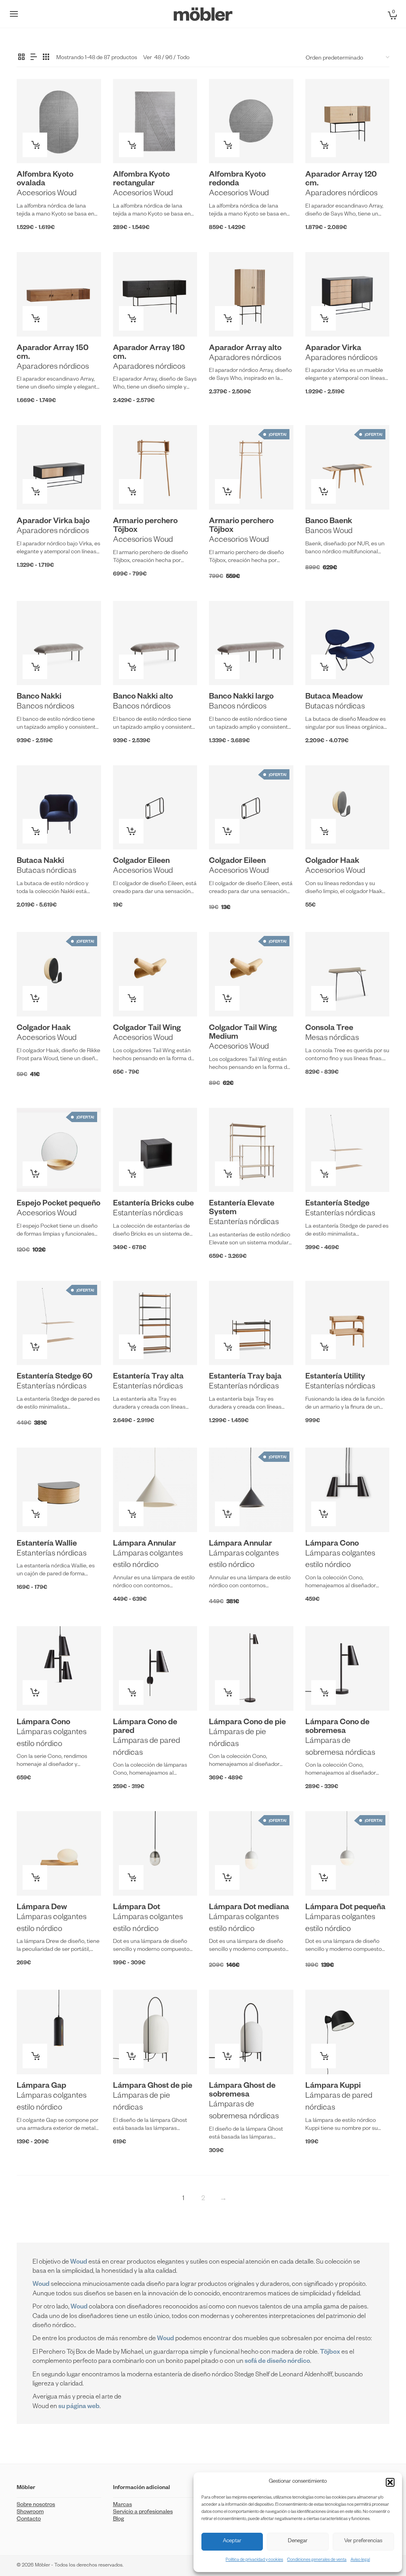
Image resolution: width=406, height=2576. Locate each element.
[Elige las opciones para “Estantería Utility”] (324, 1347)
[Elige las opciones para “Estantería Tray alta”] (131, 1347)
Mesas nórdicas (332, 1039)
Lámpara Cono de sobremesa (337, 1727)
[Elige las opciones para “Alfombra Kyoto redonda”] (227, 145)
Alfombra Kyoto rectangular (141, 180)
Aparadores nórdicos (341, 194)
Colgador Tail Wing (147, 1029)
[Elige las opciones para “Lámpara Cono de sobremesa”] (324, 1692)
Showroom (30, 2512)
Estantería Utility (335, 1377)
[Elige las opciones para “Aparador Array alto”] (227, 318)
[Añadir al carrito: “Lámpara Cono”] (324, 1514)
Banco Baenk (329, 522)
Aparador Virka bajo (53, 522)
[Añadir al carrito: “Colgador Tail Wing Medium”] (227, 998)
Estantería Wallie (47, 1544)
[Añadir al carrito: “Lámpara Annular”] (227, 1514)
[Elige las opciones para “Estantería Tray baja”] (227, 1347)
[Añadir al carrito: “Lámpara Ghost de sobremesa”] (227, 2056)
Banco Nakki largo (241, 697)
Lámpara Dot (137, 1908)
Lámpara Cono (332, 1544)
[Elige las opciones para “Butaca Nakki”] (35, 831)
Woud (41, 2285)
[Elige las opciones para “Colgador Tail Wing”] (131, 998)
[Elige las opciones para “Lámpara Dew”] (35, 1877)
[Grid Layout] (46, 58)
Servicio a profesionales (143, 2512)
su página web (79, 2407)
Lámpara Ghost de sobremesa (242, 2091)
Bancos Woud (329, 532)
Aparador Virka (333, 349)
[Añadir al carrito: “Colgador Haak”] (35, 998)
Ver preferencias (363, 2542)
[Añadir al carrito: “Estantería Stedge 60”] (35, 1347)
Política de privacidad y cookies (254, 2560)
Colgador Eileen (141, 862)
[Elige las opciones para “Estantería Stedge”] (324, 1174)
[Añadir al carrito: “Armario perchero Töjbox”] (227, 491)
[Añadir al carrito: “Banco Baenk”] (324, 491)
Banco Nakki (39, 697)
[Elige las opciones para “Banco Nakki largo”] (227, 667)
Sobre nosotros (36, 2505)
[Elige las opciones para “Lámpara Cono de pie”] (227, 1692)
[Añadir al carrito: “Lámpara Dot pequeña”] (324, 1877)
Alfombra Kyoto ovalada (45, 180)
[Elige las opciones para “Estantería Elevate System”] (227, 1174)
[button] (390, 2482)
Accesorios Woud (47, 194)
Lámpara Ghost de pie (153, 2087)
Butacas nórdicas (335, 707)
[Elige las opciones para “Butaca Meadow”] (324, 667)
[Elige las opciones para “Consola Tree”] (324, 998)
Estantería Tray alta (148, 1377)
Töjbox (330, 2353)
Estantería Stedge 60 (55, 1377)
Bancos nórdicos (45, 707)
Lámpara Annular (145, 1544)
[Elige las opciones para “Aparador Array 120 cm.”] (324, 145)
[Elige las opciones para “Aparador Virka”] (324, 318)
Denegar (298, 2542)
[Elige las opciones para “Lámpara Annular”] (131, 1514)
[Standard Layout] (21, 58)
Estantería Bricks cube (153, 1204)
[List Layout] (34, 58)
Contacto (29, 2520)
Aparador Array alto (245, 349)
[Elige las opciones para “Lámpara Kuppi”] (324, 2056)
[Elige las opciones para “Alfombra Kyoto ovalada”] (35, 145)
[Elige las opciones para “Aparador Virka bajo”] (35, 491)
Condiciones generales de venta (317, 2560)
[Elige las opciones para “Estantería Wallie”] (35, 1514)
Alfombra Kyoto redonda (237, 180)
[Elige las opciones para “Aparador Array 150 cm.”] (35, 318)
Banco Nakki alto (143, 697)
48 (158, 58)
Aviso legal (360, 2560)
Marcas (123, 2505)
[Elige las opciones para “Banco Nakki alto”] (131, 667)
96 (169, 58)
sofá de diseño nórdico (277, 2362)
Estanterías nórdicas (148, 1214)
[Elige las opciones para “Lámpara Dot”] (131, 1877)
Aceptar (232, 2542)
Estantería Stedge (337, 1204)
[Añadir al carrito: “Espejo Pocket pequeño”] (35, 1174)
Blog (119, 2520)
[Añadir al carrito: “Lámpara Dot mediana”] (227, 1877)
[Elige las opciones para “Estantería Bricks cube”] (131, 1174)
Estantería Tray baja (245, 1377)
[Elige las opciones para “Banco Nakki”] (35, 667)
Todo (183, 58)
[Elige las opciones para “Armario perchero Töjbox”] (131, 491)
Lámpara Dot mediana (249, 1908)
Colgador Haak (332, 862)
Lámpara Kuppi (333, 2087)
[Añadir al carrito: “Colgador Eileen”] (131, 831)
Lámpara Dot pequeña (345, 1908)
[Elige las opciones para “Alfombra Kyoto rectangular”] (131, 145)
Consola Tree (329, 1029)
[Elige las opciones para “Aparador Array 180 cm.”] (131, 318)
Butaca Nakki (40, 862)
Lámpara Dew (42, 1908)
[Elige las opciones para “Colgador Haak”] (324, 831)
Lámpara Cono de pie (247, 1723)
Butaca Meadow (334, 697)
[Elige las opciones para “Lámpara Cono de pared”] (131, 1692)
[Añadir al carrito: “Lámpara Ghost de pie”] (131, 2056)
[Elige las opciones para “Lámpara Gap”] (35, 2056)
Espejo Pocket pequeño (58, 1204)
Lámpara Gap (41, 2087)
